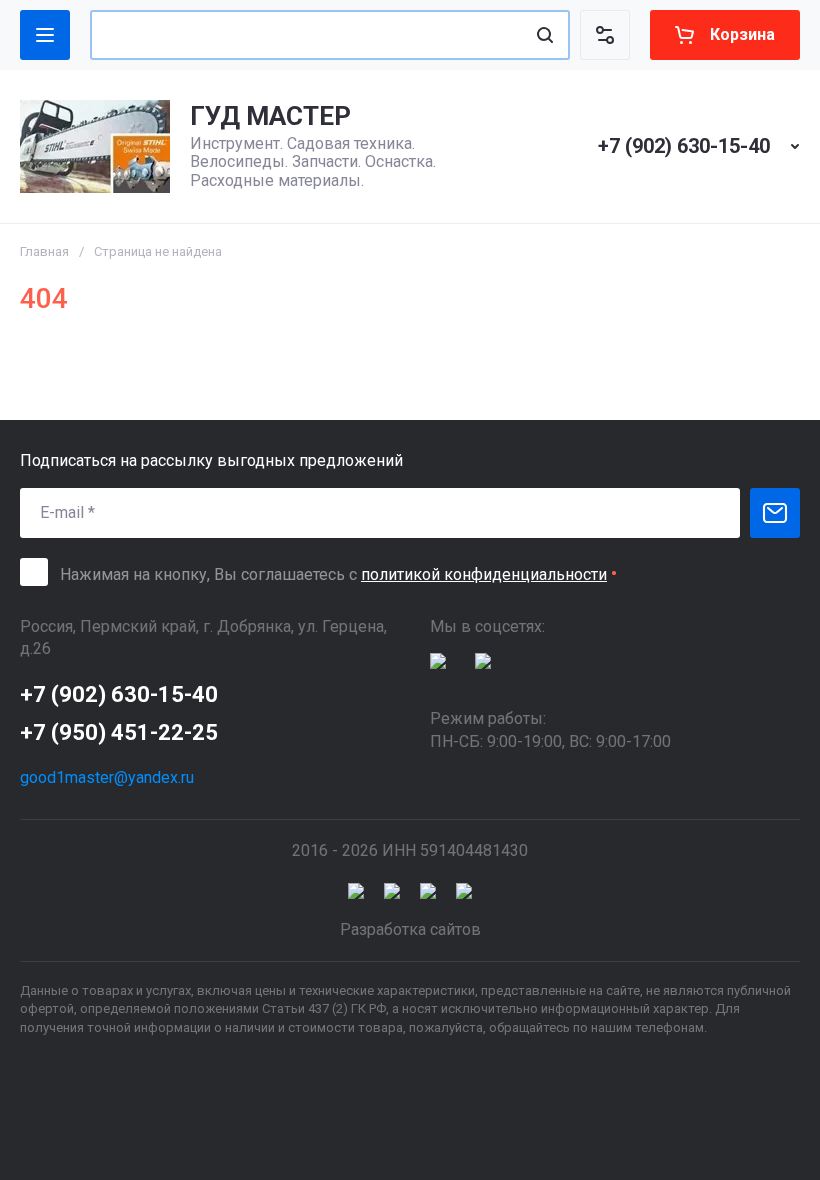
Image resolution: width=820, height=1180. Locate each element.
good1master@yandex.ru (107, 777)
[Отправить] (775, 513)
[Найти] (545, 35)
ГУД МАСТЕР (270, 116)
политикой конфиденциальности (484, 574)
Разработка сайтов (410, 929)
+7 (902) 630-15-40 (684, 146)
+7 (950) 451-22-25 (119, 732)
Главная (44, 251)
